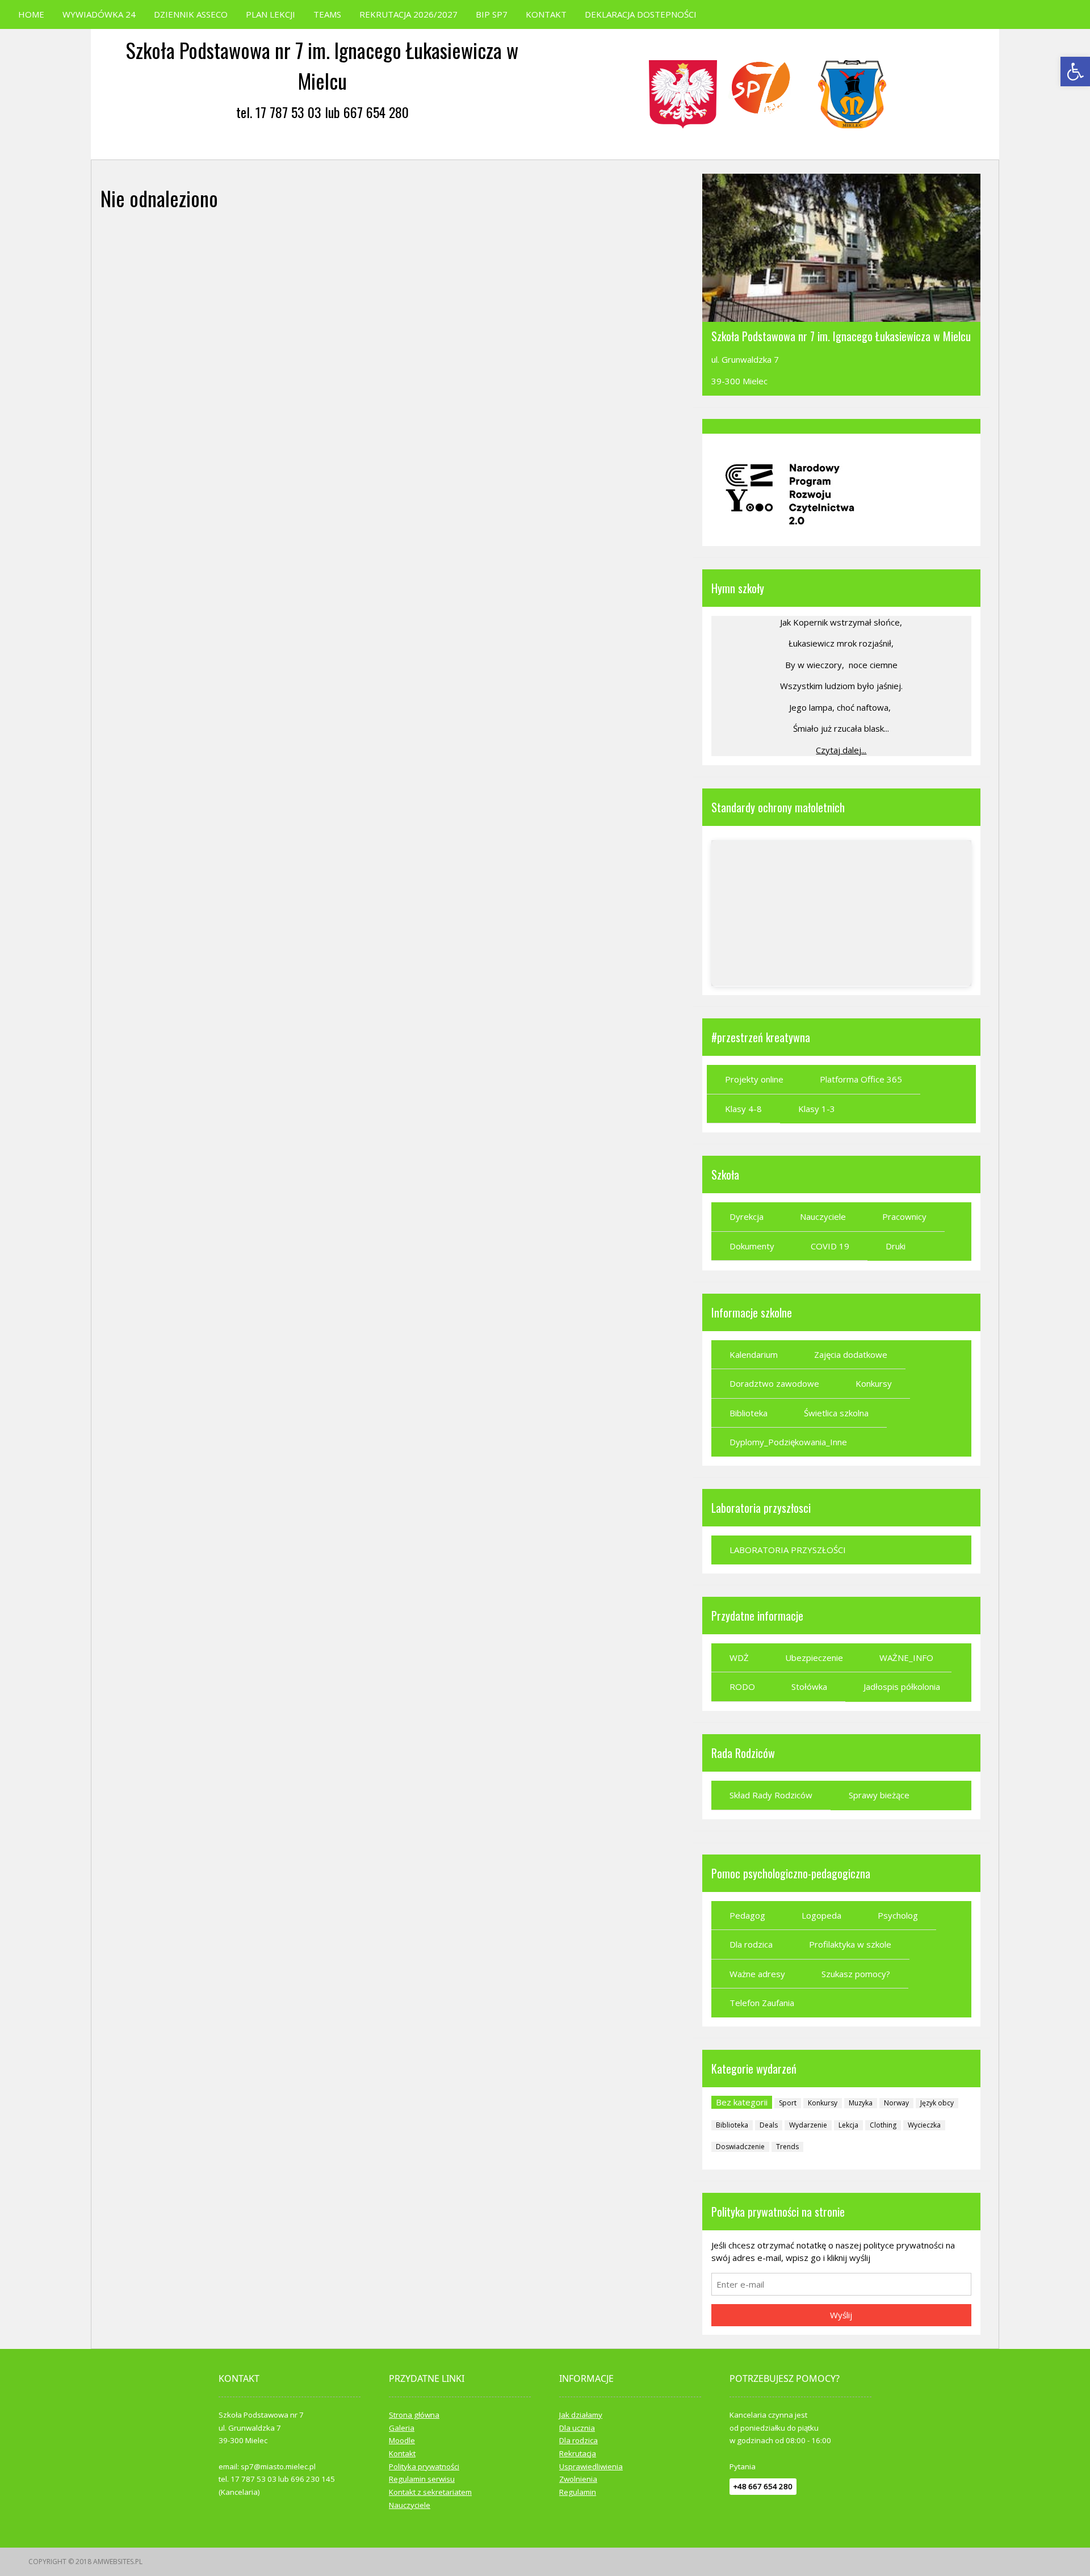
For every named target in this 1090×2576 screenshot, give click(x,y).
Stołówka (809, 1686)
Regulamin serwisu (422, 2479)
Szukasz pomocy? (856, 1974)
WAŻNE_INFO (906, 1658)
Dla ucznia (577, 2428)
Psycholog (898, 1915)
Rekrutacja (578, 2453)
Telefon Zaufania (762, 2003)
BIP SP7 (492, 14)
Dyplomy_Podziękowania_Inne (788, 1442)
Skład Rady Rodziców (771, 1795)
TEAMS (327, 14)
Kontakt (402, 2453)
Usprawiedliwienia (591, 2466)
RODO (742, 1686)
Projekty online (754, 1079)
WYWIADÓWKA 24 (99, 14)
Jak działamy (581, 2415)
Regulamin (578, 2492)
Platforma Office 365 (861, 1079)
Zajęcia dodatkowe (851, 1354)
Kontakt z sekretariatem (430, 2492)
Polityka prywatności (424, 2466)
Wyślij (841, 2315)
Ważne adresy (757, 1974)
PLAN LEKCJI (271, 14)
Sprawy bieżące (879, 1795)
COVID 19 (830, 1246)
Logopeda (821, 1915)
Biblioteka (749, 1413)
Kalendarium (754, 1354)
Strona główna (414, 2415)
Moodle (402, 2440)
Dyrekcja (747, 1216)
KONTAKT (546, 14)
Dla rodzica (751, 1944)
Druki (896, 1246)
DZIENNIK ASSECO (191, 14)
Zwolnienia (578, 2479)
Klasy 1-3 (817, 1109)
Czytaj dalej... (841, 750)
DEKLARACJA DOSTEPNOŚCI (641, 14)
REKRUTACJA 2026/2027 (408, 14)
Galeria (402, 2428)
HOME (31, 14)
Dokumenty (752, 1246)
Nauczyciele (823, 1216)
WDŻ (739, 1658)
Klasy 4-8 (743, 1109)
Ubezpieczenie (814, 1658)
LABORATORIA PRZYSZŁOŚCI (788, 1550)
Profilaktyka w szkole (850, 1944)
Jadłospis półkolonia (902, 1686)
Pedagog (747, 1915)
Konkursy (874, 1383)
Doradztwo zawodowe (774, 1383)
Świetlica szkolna (836, 1413)
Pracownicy (904, 1216)
